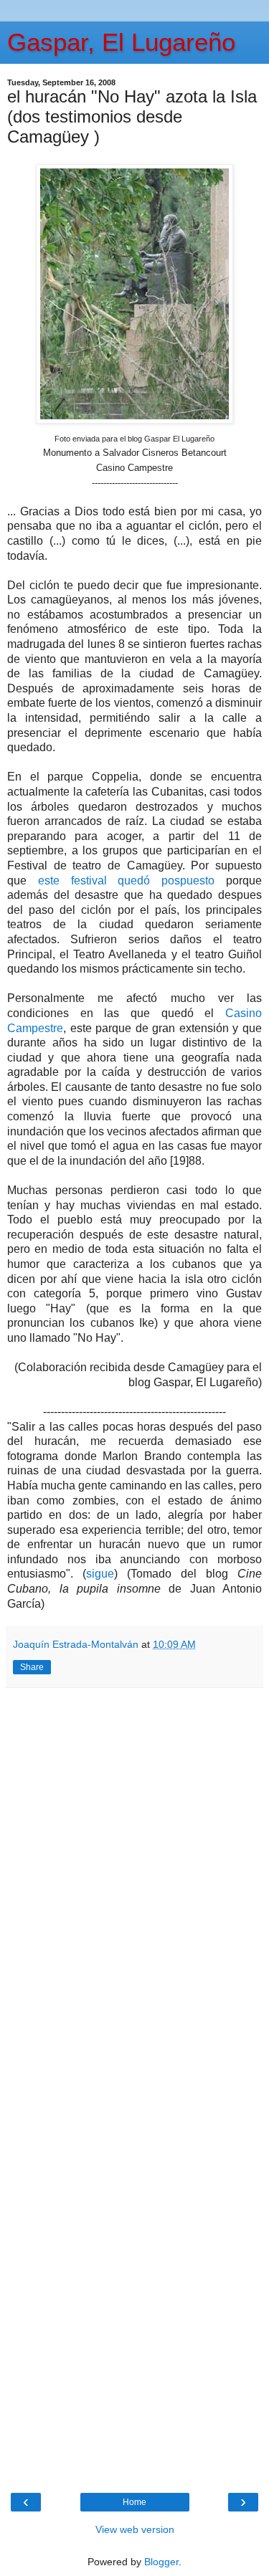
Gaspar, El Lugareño (121, 42)
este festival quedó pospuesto (126, 881)
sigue (100, 1574)
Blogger (161, 2562)
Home (134, 2502)
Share (32, 1667)
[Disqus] (134, 1889)
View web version (135, 2529)
